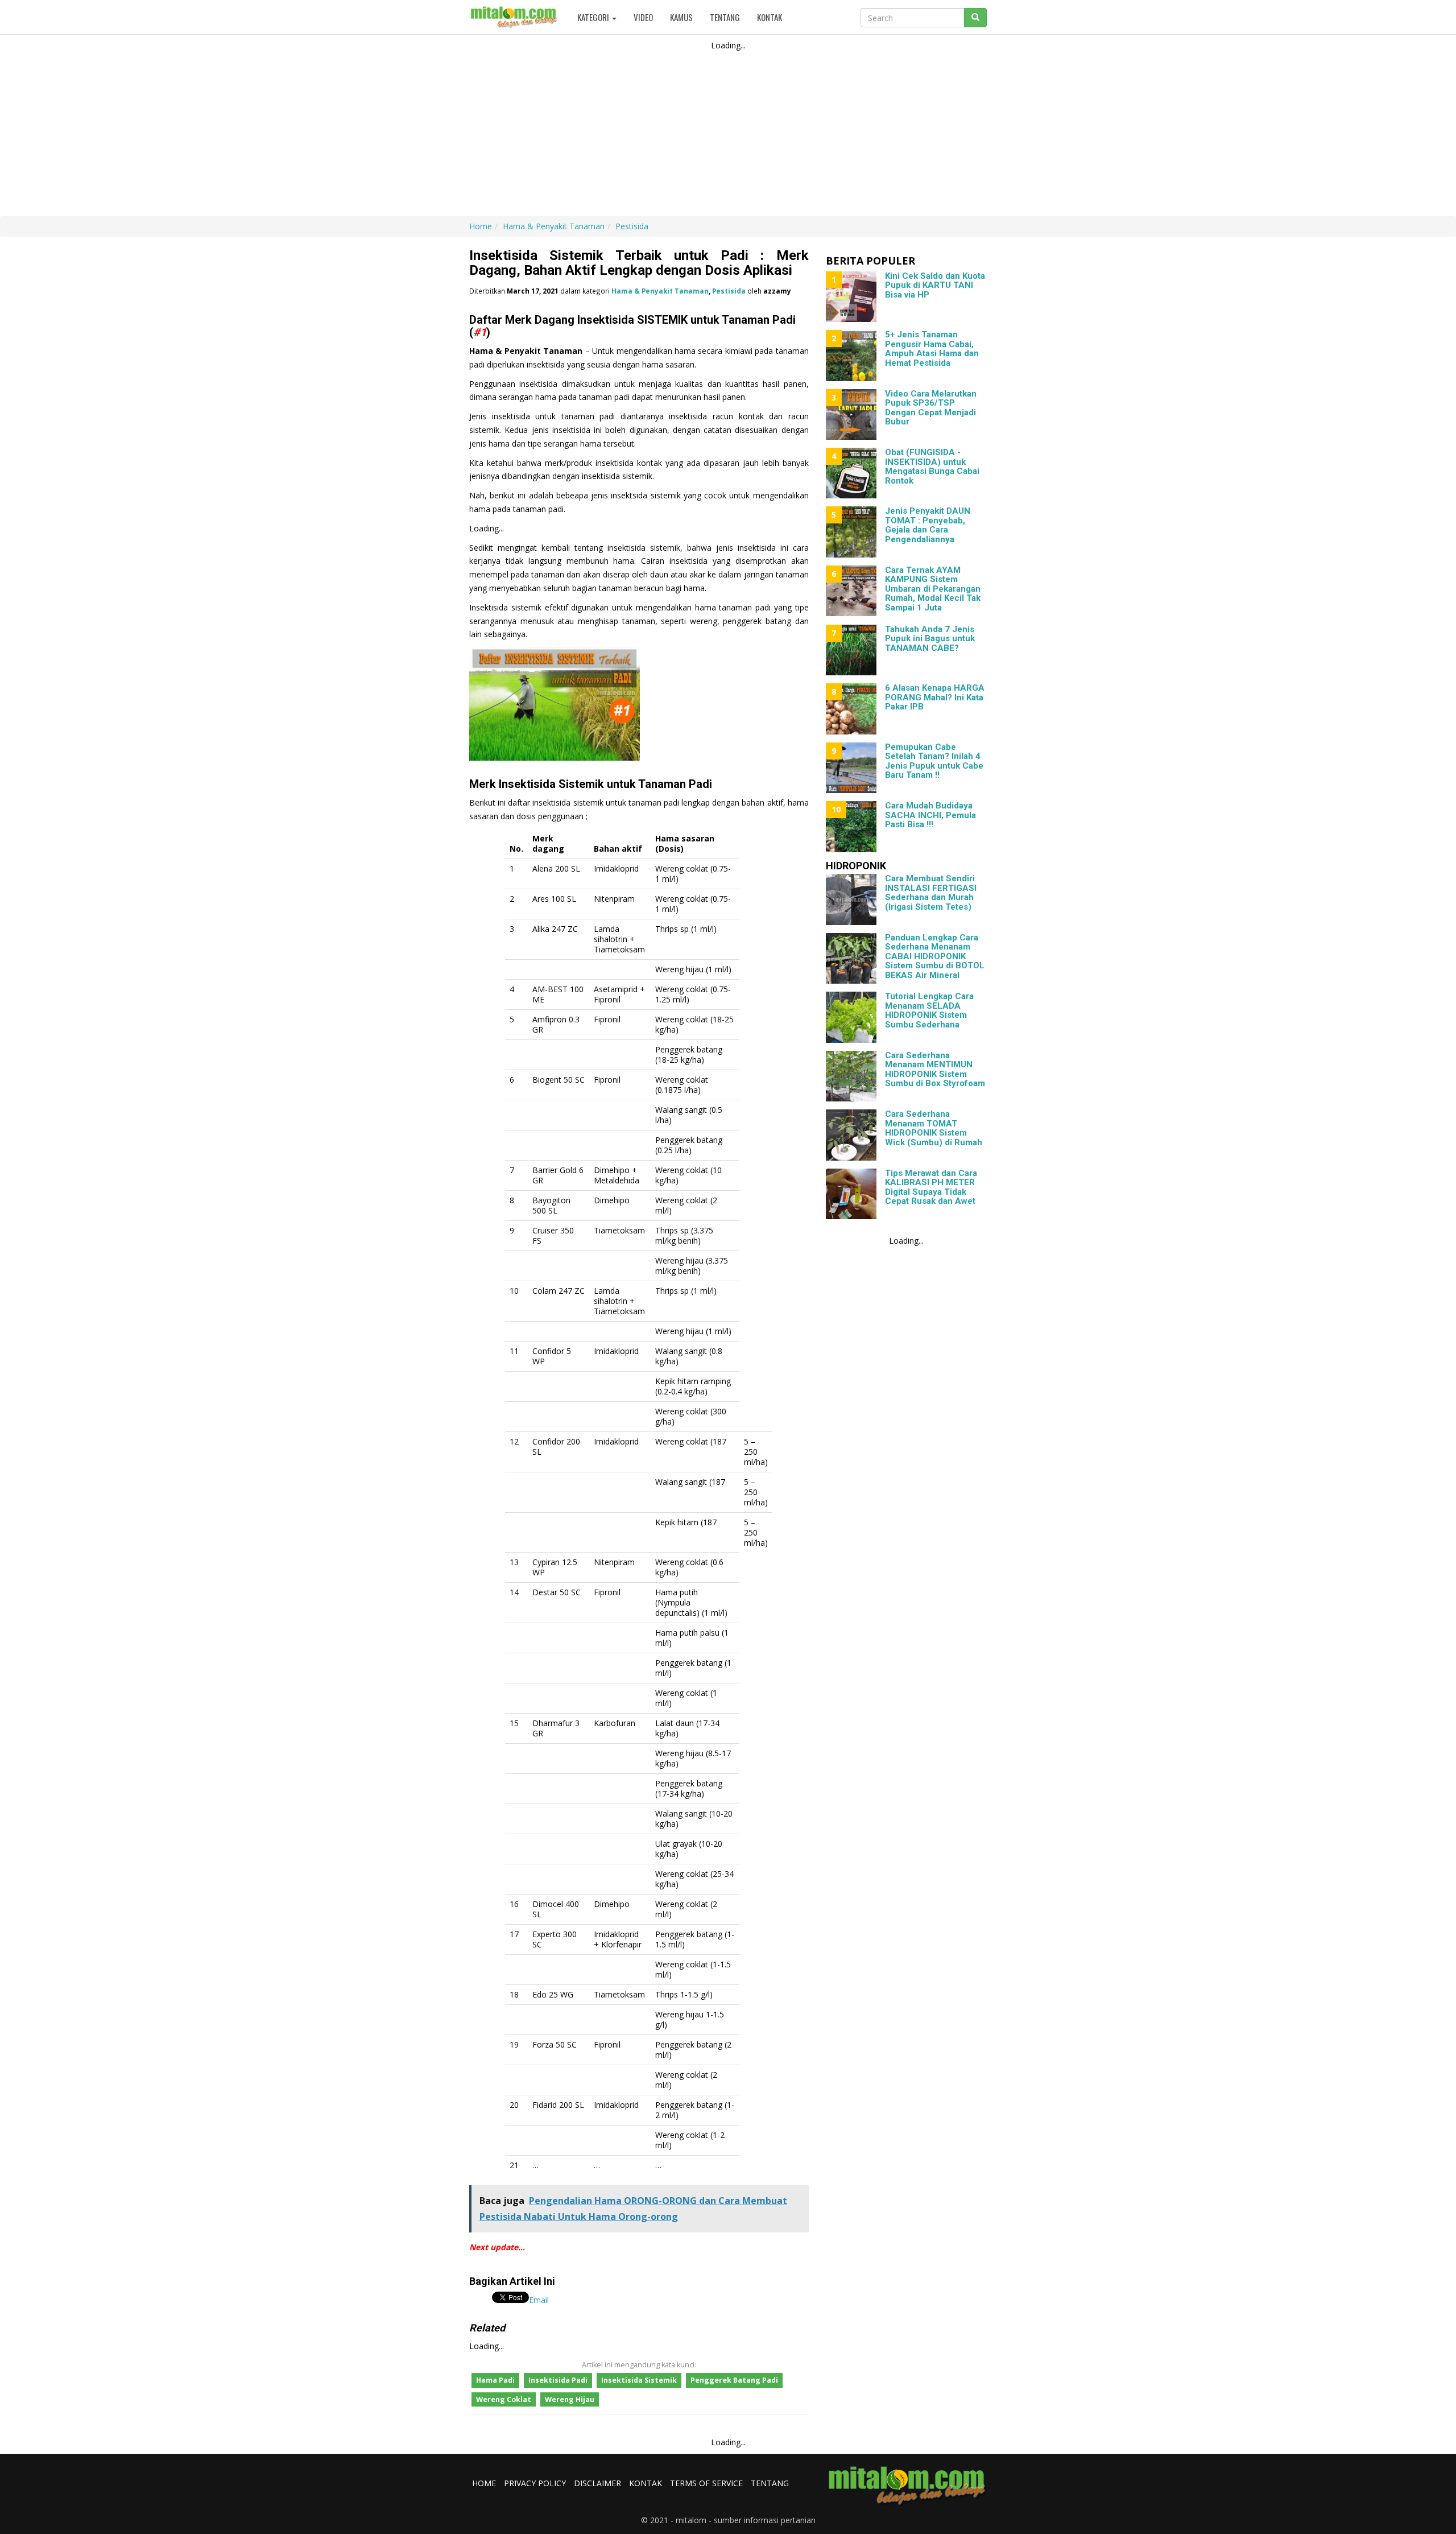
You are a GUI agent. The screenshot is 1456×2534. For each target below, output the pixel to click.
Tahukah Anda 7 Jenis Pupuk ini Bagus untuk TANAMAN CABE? (930, 639)
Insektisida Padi (558, 2380)
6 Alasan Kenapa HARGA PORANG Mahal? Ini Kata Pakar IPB (935, 697)
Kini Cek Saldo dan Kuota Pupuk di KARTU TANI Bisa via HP (935, 285)
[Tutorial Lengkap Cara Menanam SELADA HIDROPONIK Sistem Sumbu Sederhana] (851, 1017)
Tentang (725, 17)
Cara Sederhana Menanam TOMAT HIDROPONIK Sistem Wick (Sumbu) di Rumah (934, 1128)
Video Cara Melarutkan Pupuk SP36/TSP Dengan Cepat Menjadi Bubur (931, 408)
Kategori (594, 17)
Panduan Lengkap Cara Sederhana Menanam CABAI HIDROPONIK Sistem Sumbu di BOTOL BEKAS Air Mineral (935, 956)
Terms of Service (706, 2483)
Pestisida (729, 291)
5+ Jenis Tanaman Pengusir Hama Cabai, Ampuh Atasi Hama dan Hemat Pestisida (932, 349)
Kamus (681, 17)
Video (643, 17)
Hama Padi (495, 2380)
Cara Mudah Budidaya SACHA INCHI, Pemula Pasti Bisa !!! (930, 815)
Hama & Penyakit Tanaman (660, 291)
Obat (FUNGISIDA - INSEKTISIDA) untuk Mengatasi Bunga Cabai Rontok (932, 467)
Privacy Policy (535, 2483)
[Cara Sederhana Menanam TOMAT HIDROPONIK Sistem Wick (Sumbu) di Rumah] (851, 1135)
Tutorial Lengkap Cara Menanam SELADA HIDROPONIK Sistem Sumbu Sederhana (929, 1010)
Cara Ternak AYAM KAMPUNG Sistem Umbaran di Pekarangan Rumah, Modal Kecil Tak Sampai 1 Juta (933, 589)
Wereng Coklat (504, 2399)
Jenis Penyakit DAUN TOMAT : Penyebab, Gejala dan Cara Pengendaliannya (928, 525)
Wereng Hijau (570, 2399)
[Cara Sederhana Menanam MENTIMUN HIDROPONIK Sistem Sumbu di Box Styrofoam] (851, 1076)
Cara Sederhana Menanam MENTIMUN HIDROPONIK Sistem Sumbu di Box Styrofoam (935, 1070)
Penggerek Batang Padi (734, 2380)
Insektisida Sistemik (639, 2380)
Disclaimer (597, 2483)
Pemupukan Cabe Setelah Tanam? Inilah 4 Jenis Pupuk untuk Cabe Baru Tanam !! (934, 761)
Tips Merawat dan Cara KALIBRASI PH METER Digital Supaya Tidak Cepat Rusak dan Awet (931, 1187)
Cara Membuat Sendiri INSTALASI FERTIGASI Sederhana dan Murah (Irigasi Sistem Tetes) (931, 893)
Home (484, 2483)
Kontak (770, 17)
